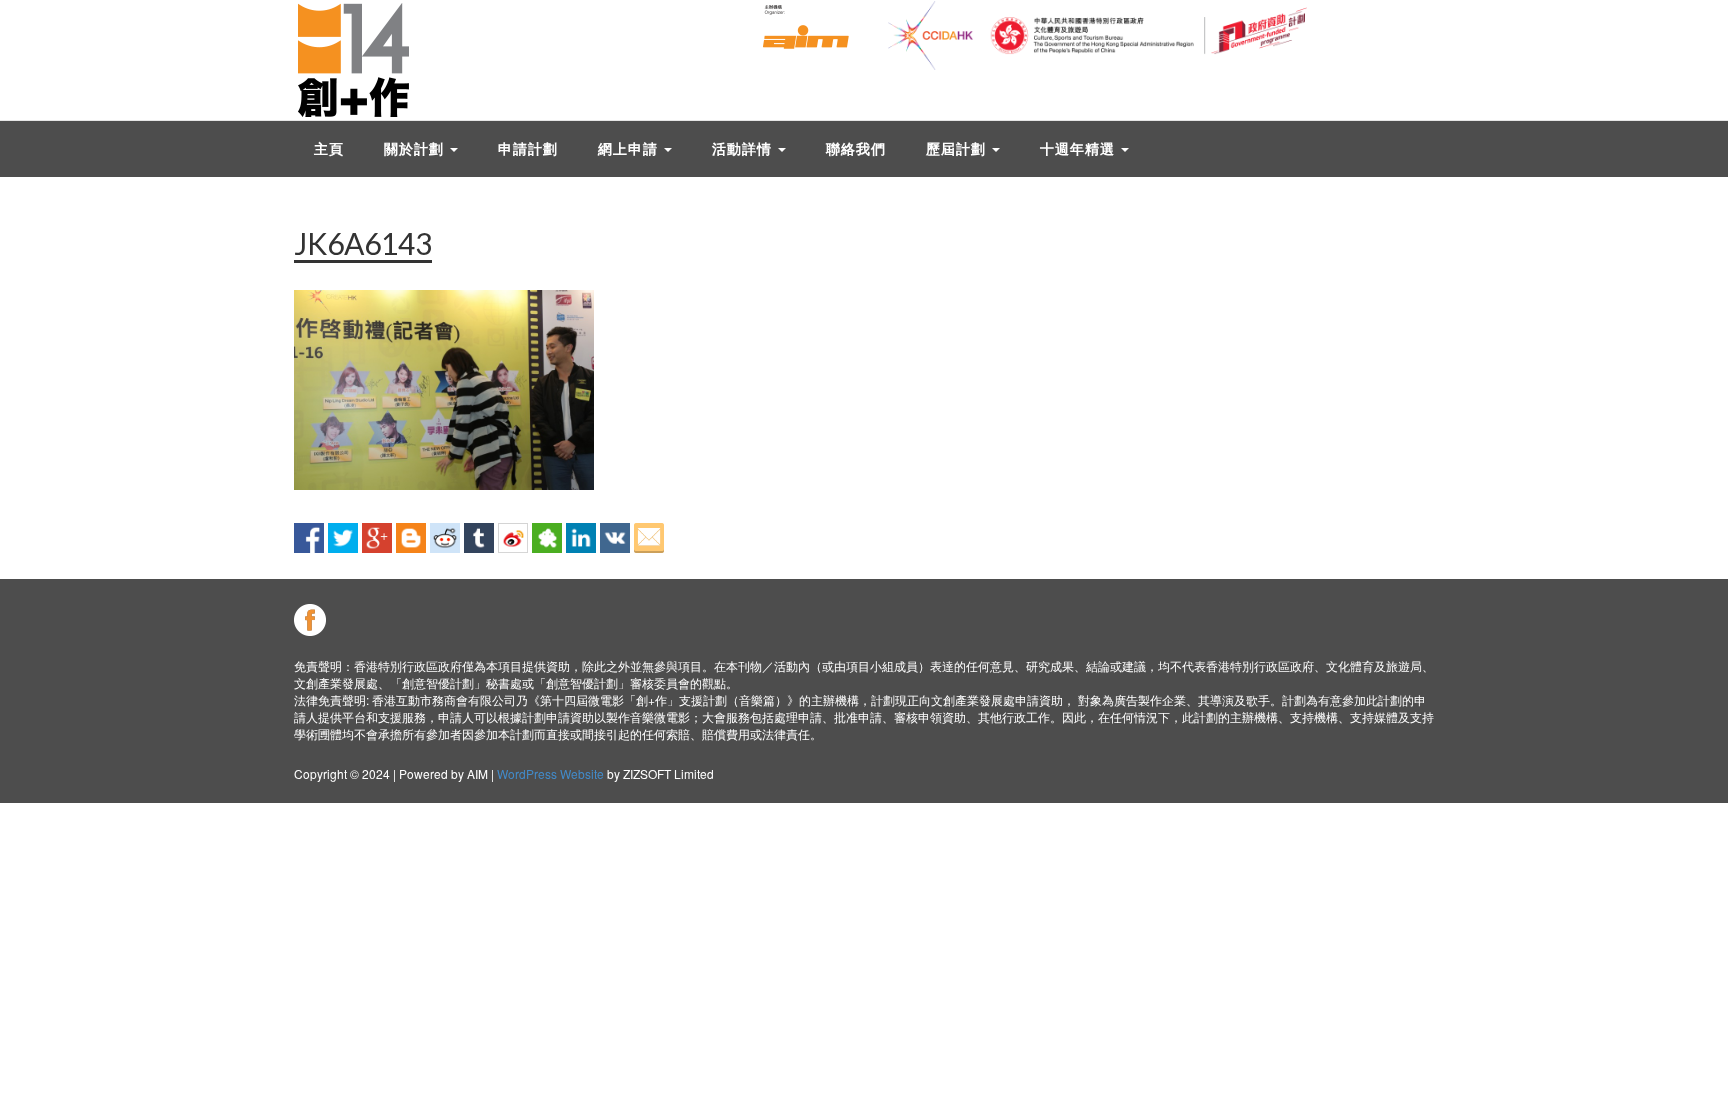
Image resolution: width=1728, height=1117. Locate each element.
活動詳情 (744, 148)
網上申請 (630, 148)
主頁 (329, 148)
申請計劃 (528, 148)
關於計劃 (416, 148)
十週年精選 (1079, 148)
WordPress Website (550, 773)
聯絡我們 (856, 148)
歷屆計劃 (958, 148)
